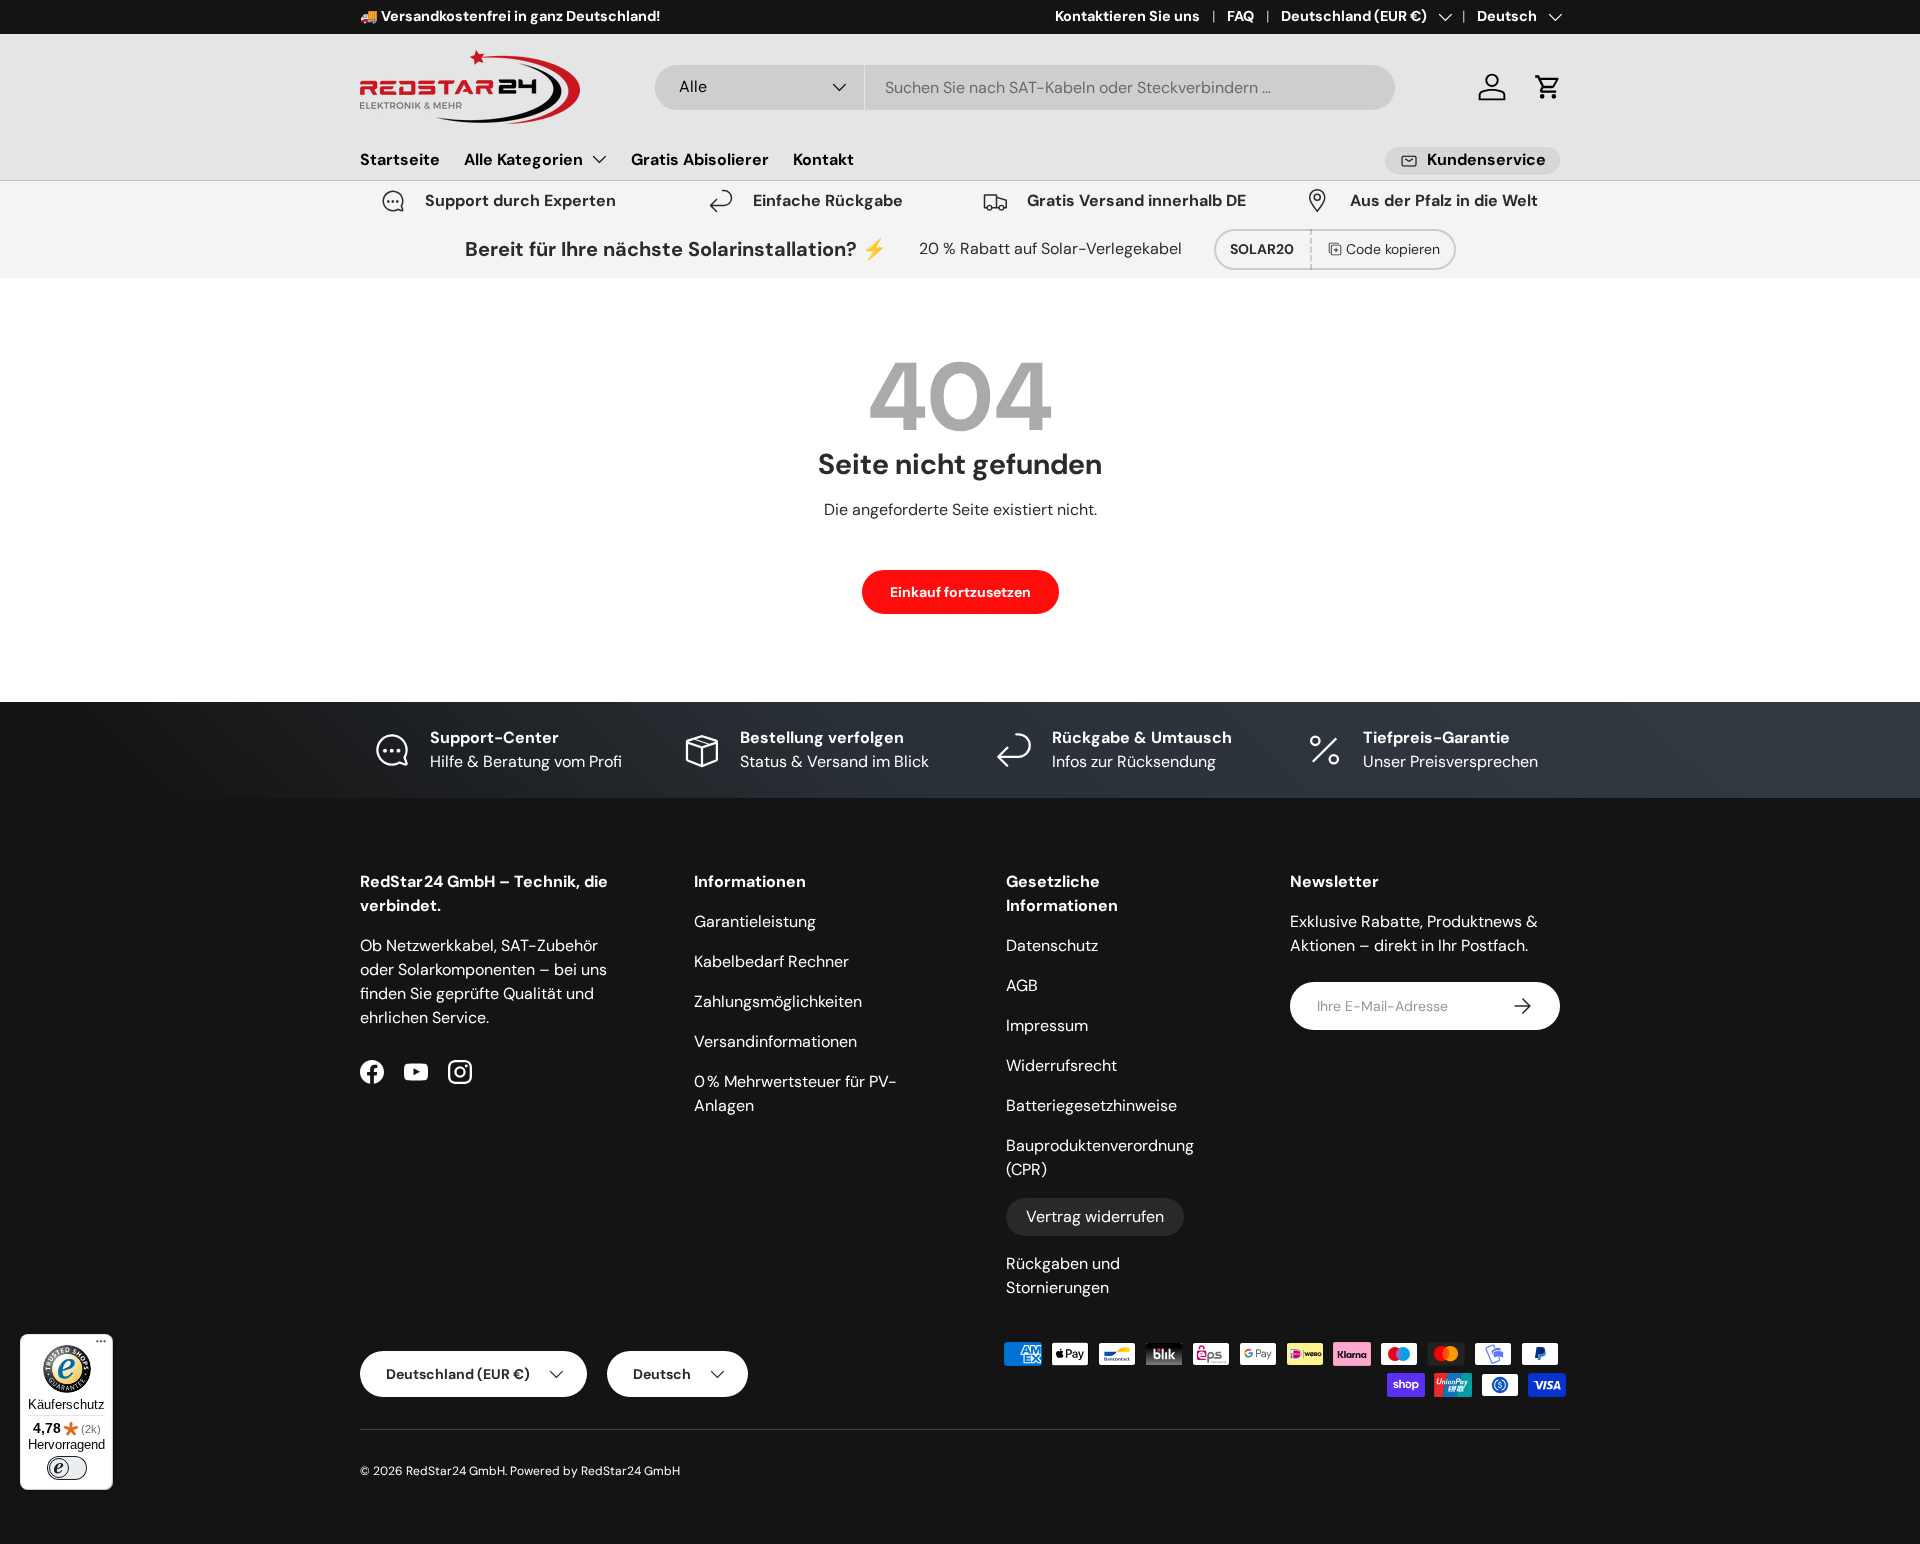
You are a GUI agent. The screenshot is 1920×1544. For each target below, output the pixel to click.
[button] (1548, 87)
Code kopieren (1393, 249)
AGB (1022, 985)
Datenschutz (1052, 945)
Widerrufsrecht (1061, 1065)
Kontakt (823, 159)
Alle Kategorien (523, 159)
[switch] (67, 1468)
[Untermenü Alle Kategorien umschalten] (599, 159)
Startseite (400, 159)
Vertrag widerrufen (1095, 1216)
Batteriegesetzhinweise (1091, 1105)
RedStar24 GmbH (455, 1471)
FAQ (1240, 16)
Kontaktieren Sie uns (1127, 16)
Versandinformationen (775, 1041)
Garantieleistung (755, 921)
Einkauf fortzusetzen (960, 592)
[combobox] (1025, 87)
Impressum (1047, 1025)
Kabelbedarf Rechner (771, 961)
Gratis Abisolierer (700, 159)
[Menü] (101, 1346)
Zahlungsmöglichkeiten (778, 1001)
